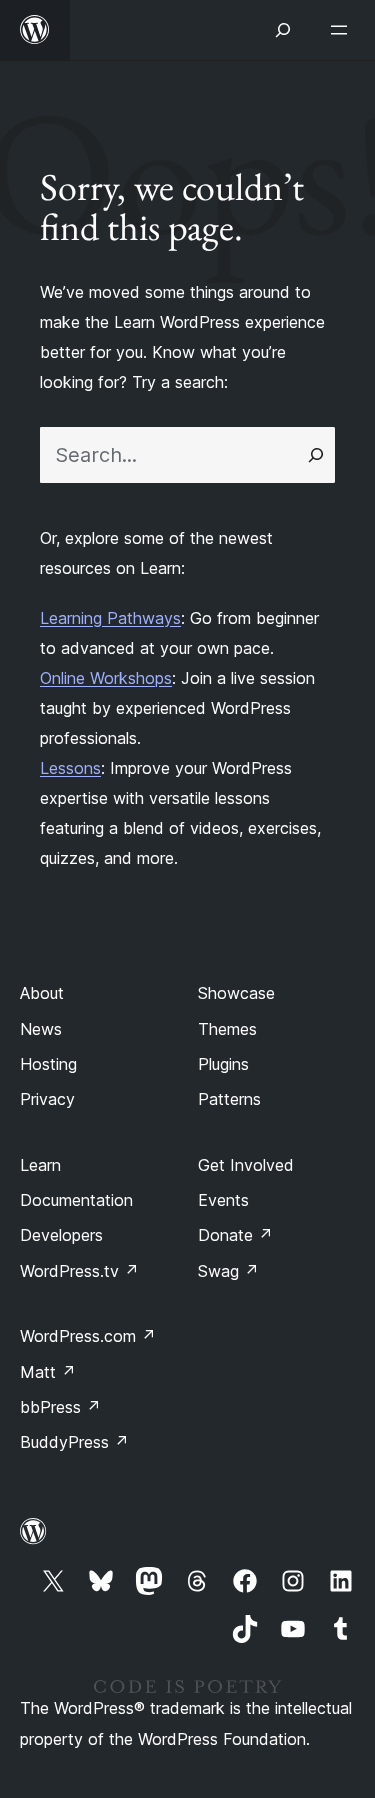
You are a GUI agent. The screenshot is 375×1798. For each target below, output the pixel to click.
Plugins (223, 1064)
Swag (228, 1271)
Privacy (47, 1099)
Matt (48, 1372)
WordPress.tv (79, 1271)
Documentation (76, 1200)
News (41, 1029)
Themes (227, 1029)
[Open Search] (283, 30)
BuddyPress (74, 1442)
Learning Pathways (110, 618)
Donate (235, 1235)
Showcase (236, 993)
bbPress (60, 1407)
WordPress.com (88, 1336)
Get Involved (246, 1165)
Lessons (70, 768)
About (42, 993)
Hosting (48, 1064)
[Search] (316, 455)
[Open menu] (343, 30)
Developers (61, 1235)
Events (223, 1200)
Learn (40, 1165)
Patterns (229, 1099)
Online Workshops (106, 678)
